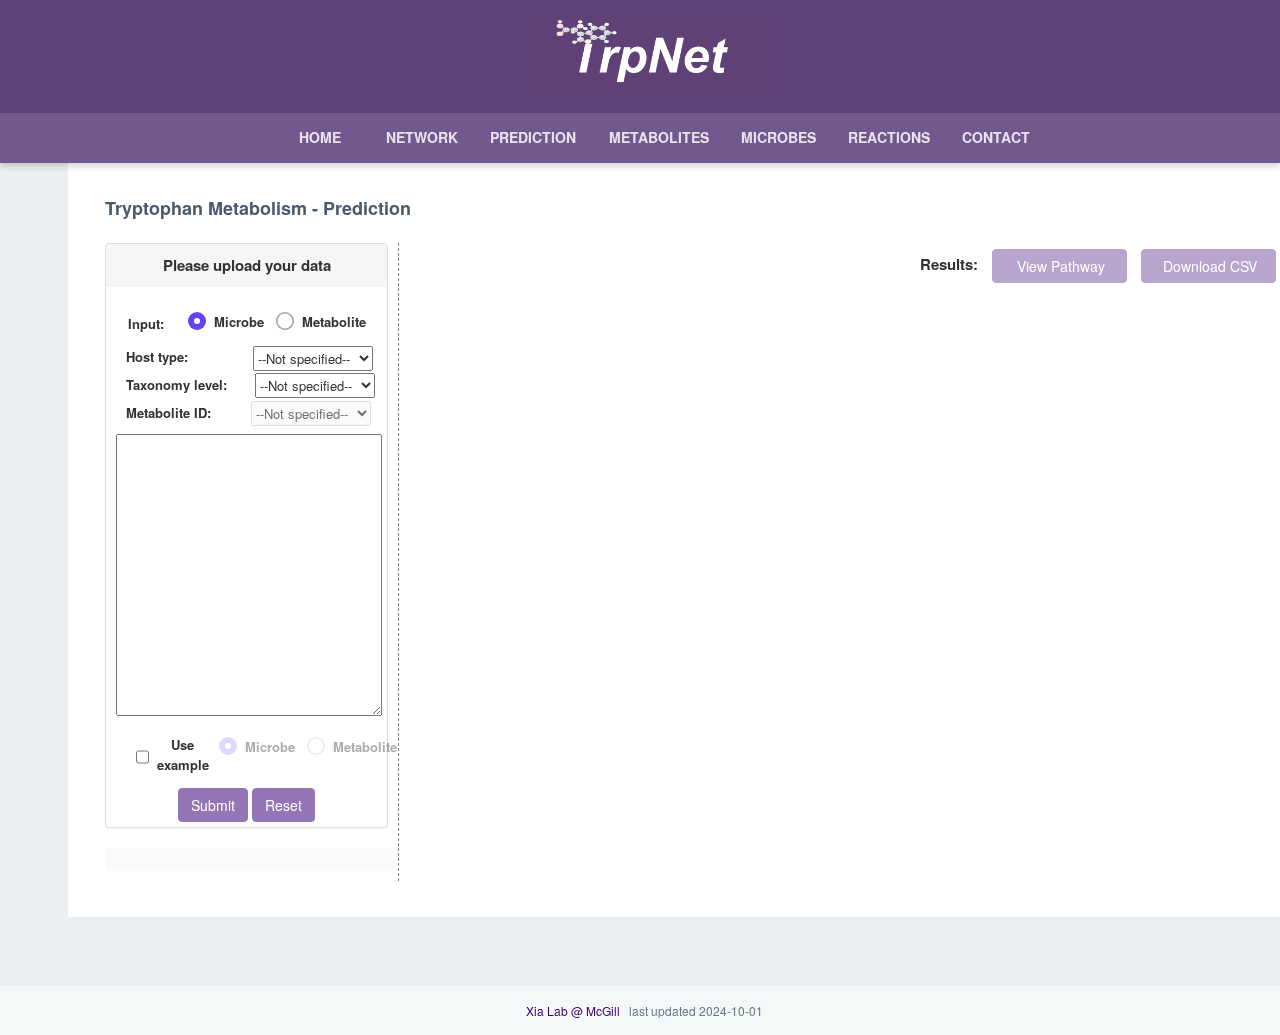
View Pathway (1059, 266)
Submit (213, 805)
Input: (146, 323)
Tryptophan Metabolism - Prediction (258, 209)
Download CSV (1208, 266)
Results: (949, 264)
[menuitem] (318, 138)
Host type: (157, 356)
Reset (283, 805)
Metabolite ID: (168, 412)
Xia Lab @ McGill (573, 1010)
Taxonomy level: (176, 384)
